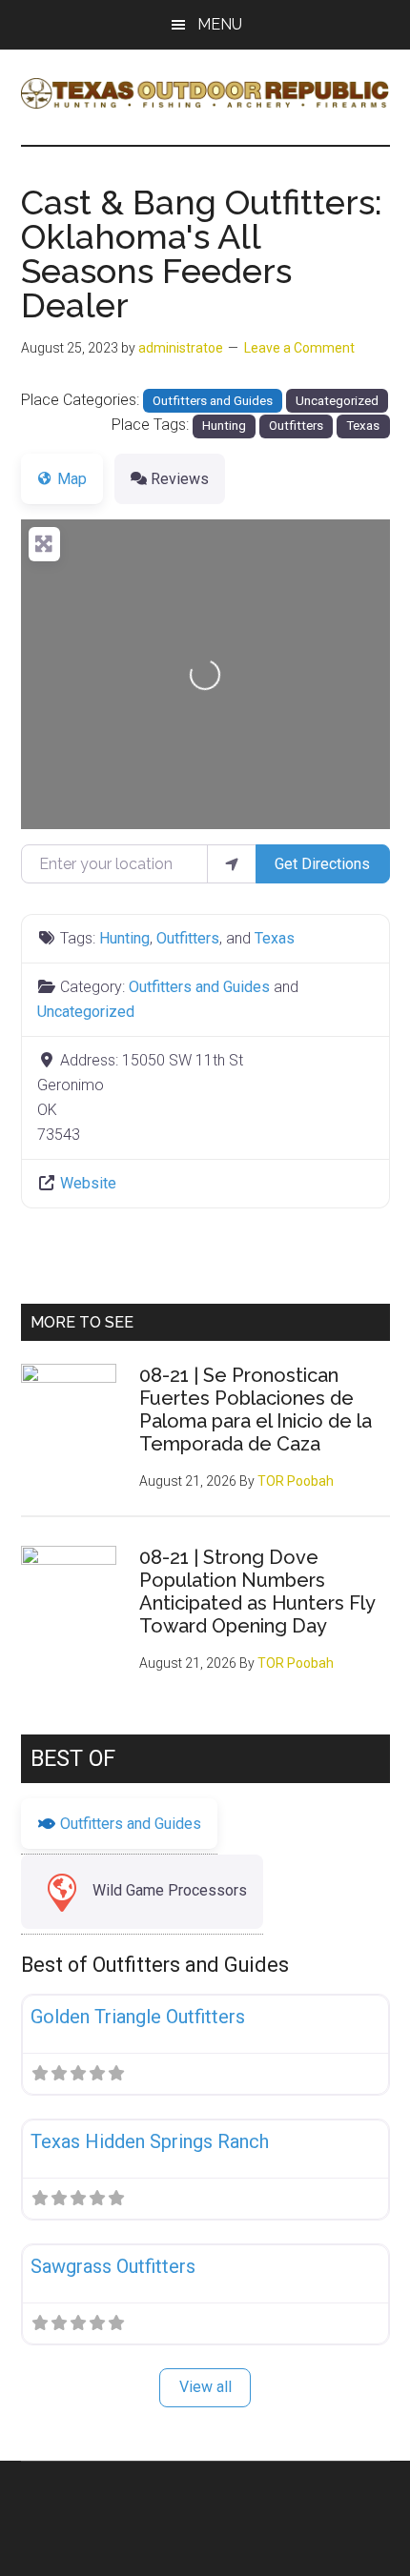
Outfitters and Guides (213, 401)
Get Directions (322, 864)
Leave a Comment (299, 348)
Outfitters (296, 426)
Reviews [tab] (180, 479)
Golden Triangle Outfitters (138, 2017)
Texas (363, 426)
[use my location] (232, 863)
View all (205, 2387)
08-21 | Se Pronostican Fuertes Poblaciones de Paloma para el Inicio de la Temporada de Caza (256, 1410)
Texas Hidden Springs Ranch (150, 2141)
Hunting (224, 426)
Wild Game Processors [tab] (170, 1890)
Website (88, 1183)
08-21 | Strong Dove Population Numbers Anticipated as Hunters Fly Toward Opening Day (257, 1592)
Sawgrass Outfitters (113, 2266)
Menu (220, 24)
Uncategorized (337, 401)
